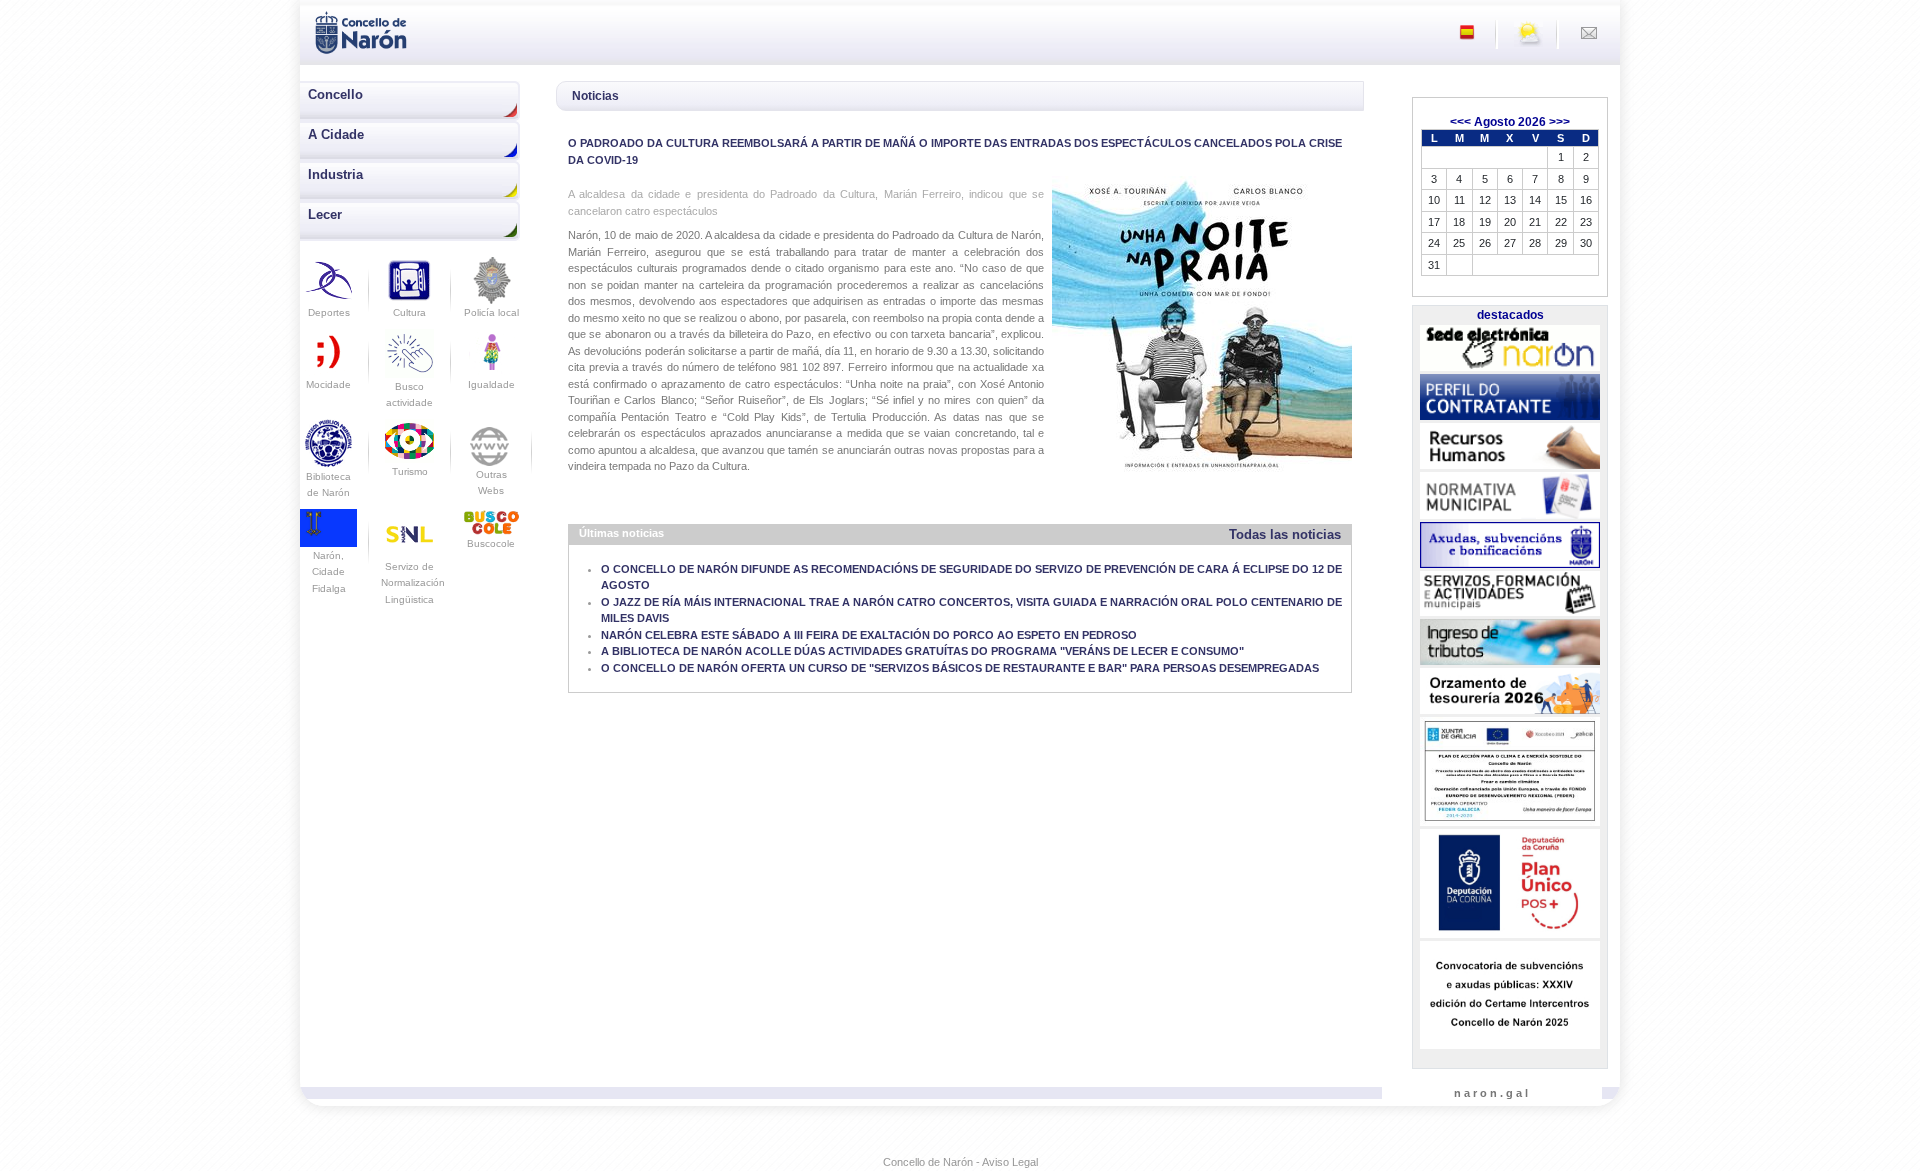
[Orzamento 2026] (1510, 692)
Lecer (325, 214)
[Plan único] (1510, 884)
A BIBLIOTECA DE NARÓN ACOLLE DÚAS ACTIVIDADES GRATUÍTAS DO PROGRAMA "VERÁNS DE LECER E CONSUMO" (922, 651)
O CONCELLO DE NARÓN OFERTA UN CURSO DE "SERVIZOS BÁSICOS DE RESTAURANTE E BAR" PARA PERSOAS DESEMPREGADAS (960, 668)
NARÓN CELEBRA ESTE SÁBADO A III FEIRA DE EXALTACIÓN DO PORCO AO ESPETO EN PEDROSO (869, 635)
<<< (1460, 122)
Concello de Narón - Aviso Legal (960, 1162)
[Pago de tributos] (1510, 642)
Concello (335, 94)
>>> (1559, 122)
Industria (335, 174)
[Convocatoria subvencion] (1510, 995)
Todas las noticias (1285, 534)
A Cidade (336, 134)
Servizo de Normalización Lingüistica (413, 583)
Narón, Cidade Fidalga (329, 571)
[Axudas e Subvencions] (1510, 545)
